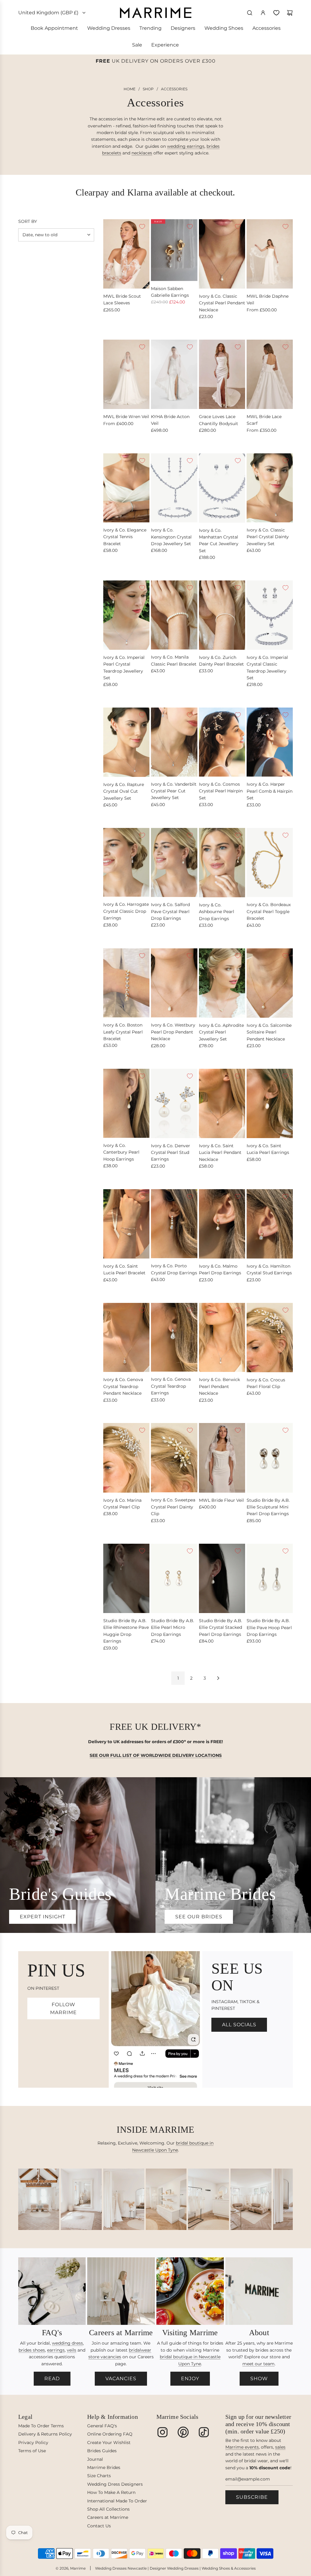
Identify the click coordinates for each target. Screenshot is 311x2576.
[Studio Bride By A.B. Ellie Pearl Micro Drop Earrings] (174, 1578)
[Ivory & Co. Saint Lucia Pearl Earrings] (270, 1103)
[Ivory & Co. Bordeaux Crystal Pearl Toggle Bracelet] (270, 862)
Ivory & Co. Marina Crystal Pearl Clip (122, 1504)
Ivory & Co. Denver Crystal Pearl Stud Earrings (171, 1153)
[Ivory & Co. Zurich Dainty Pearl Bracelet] (222, 615)
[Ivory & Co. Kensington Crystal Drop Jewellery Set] (174, 488)
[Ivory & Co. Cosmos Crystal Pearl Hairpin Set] (222, 742)
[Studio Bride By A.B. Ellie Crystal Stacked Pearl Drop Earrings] (222, 1578)
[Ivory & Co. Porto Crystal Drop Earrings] (174, 1224)
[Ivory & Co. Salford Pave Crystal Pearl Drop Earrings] (174, 862)
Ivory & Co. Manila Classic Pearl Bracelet (174, 660)
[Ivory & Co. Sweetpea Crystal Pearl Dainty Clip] (174, 1458)
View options (117, 327)
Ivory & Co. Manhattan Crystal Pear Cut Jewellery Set (219, 540)
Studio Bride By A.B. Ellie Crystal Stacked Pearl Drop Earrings (220, 1627)
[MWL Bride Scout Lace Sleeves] (126, 254)
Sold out (160, 569)
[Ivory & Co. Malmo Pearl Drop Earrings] (222, 1224)
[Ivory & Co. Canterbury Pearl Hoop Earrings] (126, 1103)
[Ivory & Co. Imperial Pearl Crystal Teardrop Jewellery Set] (126, 615)
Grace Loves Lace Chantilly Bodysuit (219, 420)
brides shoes (32, 2350)
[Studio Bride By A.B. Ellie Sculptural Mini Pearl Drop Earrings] (270, 1458)
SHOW (259, 2379)
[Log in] (263, 13)
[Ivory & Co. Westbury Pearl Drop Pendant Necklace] (174, 983)
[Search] (250, 13)
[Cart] (290, 13)
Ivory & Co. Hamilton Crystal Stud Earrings (269, 1269)
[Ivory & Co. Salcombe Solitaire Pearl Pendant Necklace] (270, 983)
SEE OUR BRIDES (199, 1917)
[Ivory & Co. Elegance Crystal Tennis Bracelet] (126, 488)
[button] (25, 2201)
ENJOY (190, 2379)
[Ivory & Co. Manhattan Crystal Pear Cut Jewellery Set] (222, 488)
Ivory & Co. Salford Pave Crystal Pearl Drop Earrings (170, 911)
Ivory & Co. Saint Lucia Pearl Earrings (268, 1149)
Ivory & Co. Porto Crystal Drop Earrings (174, 1269)
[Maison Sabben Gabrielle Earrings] (174, 250)
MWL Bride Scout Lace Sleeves (122, 299)
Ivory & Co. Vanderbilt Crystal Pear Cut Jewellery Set (174, 791)
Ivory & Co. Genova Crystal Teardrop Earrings (171, 1386)
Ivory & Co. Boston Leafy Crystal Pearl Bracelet (123, 1032)
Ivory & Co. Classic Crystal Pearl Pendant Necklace (222, 303)
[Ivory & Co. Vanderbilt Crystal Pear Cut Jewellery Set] (174, 742)
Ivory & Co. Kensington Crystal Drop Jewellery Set (171, 537)
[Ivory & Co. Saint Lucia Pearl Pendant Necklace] (222, 1103)
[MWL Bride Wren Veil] (126, 374)
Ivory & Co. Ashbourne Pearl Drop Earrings (217, 912)
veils (72, 2350)
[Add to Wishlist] (142, 227)
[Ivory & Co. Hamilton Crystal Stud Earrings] (270, 1224)
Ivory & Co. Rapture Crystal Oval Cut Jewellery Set (124, 791)
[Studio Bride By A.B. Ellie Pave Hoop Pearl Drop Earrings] (270, 1579)
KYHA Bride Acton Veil (170, 420)
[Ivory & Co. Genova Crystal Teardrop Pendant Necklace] (126, 1338)
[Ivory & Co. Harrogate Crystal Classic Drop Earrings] (126, 862)
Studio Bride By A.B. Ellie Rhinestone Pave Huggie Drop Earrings (126, 1631)
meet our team (258, 2364)
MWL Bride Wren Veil (126, 417)
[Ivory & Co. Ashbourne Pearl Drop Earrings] (222, 863)
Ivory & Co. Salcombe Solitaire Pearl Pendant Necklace (269, 1032)
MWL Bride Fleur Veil (221, 1500)
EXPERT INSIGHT (43, 1917)
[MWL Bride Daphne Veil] (270, 254)
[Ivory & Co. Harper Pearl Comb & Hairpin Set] (270, 742)
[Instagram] (162, 2432)
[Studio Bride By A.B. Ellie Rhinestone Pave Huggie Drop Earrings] (126, 1578)
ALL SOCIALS (239, 2025)
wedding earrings (186, 146)
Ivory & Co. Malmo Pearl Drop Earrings (220, 1269)
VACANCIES (121, 2379)
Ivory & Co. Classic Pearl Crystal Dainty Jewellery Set (268, 537)
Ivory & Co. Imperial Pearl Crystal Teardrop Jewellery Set (124, 668)
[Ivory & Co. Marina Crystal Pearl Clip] (126, 1458)
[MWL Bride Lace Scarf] (270, 374)
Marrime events (242, 2447)
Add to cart (163, 327)
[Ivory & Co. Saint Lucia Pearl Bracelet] (126, 1224)
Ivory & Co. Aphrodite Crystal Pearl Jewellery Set (221, 1032)
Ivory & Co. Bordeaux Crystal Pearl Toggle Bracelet (269, 911)
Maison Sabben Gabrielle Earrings (170, 292)
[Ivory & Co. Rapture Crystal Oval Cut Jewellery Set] (126, 742)
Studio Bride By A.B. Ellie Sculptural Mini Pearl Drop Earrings (268, 1507)
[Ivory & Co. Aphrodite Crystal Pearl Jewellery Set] (222, 983)
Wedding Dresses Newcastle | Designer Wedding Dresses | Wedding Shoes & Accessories (175, 2568)
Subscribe (252, 2497)
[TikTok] (204, 2432)
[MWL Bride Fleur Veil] (222, 1458)
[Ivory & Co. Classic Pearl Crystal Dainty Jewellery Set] (270, 488)
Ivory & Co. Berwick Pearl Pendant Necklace (219, 1386)
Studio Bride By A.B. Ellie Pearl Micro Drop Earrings (173, 1627)
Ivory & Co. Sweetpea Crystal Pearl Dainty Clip (173, 1507)
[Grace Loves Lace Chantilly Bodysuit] (222, 374)
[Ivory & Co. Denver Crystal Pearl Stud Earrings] (174, 1103)
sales (280, 2447)
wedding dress (67, 2343)
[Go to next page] (218, 1678)
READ (52, 2379)
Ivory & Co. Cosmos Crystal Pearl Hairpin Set (221, 791)
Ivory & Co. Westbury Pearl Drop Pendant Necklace (173, 1032)
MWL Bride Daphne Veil (268, 299)
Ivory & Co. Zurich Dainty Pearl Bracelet (221, 661)
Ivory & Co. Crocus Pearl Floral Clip (266, 1383)
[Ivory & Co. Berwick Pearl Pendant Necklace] (222, 1338)
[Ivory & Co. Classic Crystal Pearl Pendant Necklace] (222, 254)
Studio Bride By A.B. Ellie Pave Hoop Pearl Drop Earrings (269, 1627)
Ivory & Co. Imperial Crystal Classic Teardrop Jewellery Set (267, 668)
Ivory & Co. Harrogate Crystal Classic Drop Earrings (126, 911)
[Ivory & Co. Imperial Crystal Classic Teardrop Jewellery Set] (270, 615)
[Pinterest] (183, 2432)
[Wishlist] (276, 13)
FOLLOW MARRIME (63, 2008)
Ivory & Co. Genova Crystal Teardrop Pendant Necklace (123, 1386)
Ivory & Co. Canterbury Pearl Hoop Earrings (121, 1152)
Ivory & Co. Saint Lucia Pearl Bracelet (124, 1269)
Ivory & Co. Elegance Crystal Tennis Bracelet (125, 537)
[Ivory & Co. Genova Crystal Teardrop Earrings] (174, 1337)
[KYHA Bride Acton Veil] (174, 374)
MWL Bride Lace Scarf (264, 420)
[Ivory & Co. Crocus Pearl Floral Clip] (270, 1338)
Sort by (28, 221)
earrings (56, 2350)
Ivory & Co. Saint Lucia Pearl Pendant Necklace (220, 1153)
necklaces (142, 153)
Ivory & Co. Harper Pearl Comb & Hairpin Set (270, 791)
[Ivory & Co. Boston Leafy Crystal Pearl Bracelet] (126, 983)
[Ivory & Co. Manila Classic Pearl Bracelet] (174, 615)
